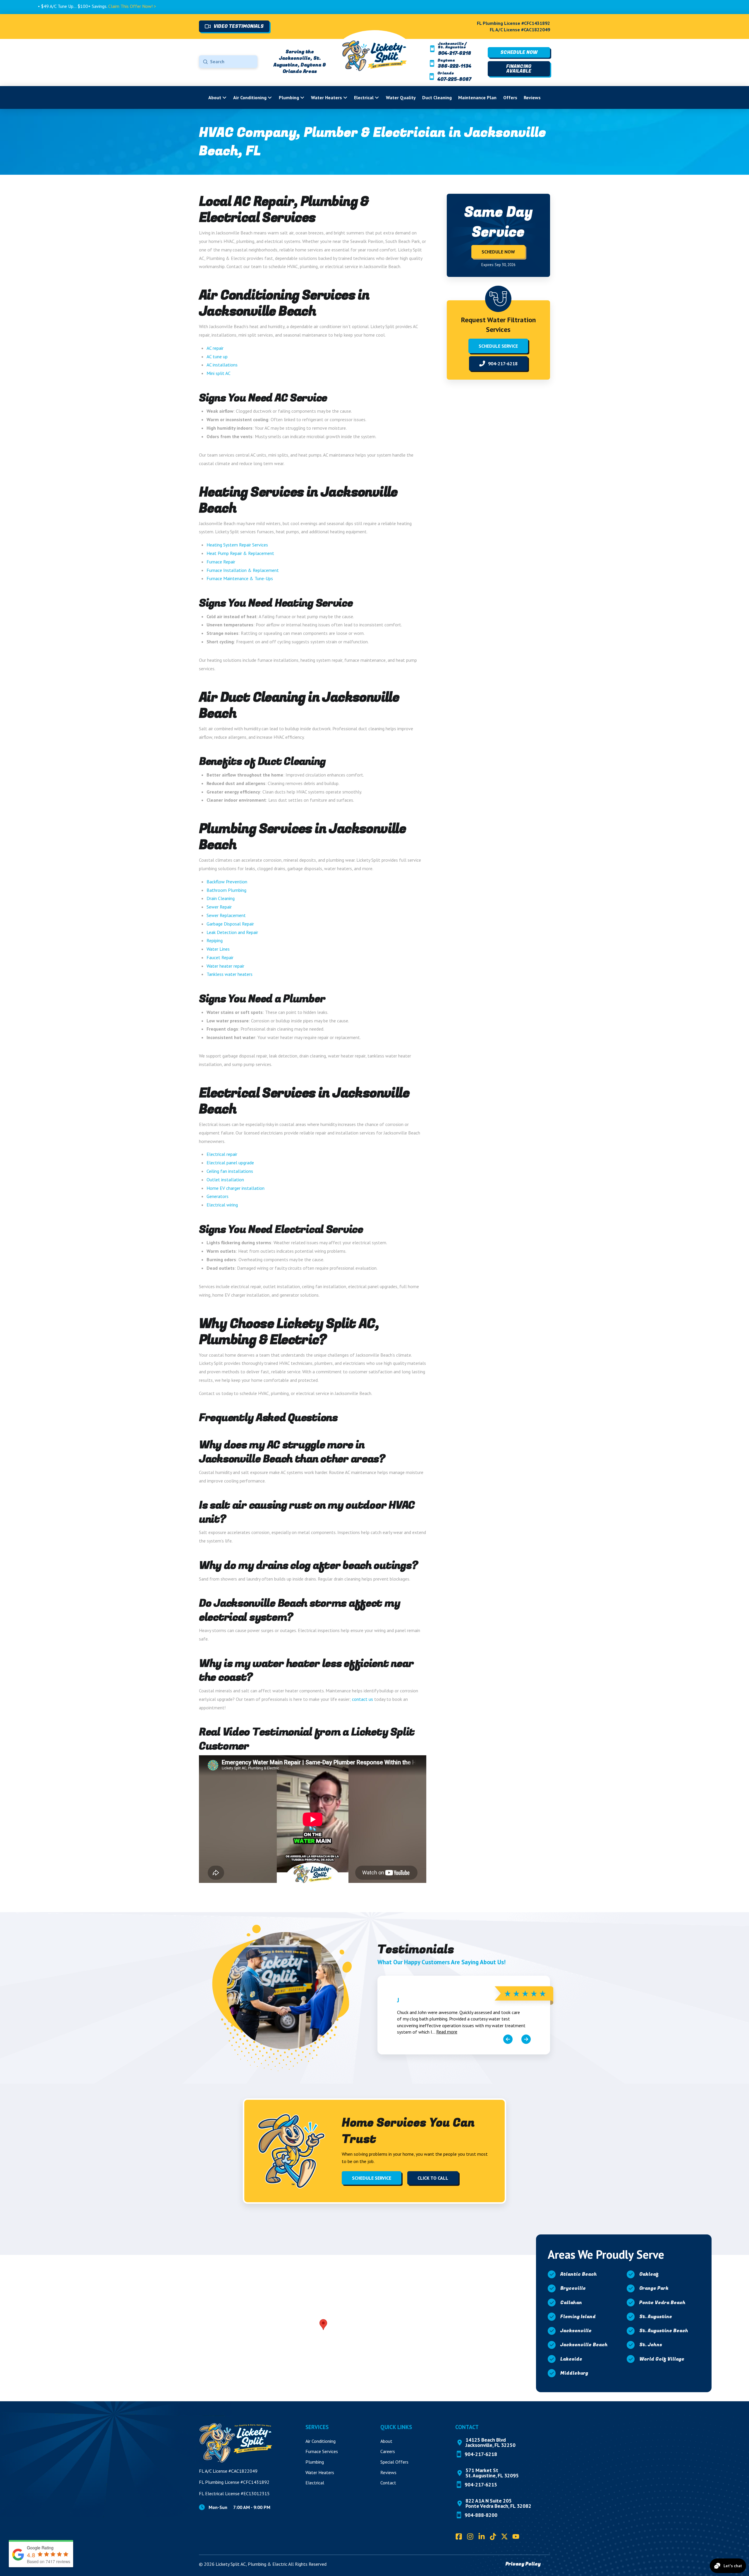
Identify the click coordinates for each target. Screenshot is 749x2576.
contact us (363, 1699)
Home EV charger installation (236, 1188)
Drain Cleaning (221, 898)
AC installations (222, 365)
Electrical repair (222, 1154)
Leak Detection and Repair (232, 932)
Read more (447, 2032)
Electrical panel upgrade (230, 1163)
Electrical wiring (222, 1205)
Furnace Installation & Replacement (243, 570)
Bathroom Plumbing (226, 890)
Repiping (215, 940)
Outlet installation (225, 1180)
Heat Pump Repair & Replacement (240, 553)
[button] (323, 2325)
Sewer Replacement (226, 915)
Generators (218, 1196)
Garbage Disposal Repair (230, 924)
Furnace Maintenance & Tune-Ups (240, 578)
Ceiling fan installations (230, 1171)
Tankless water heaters (230, 974)
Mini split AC (219, 373)
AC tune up (217, 357)
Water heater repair (225, 966)
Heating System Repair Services (237, 545)
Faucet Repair (220, 957)
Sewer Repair (219, 907)
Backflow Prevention (227, 882)
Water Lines (218, 949)
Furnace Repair (221, 562)
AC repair (215, 348)
